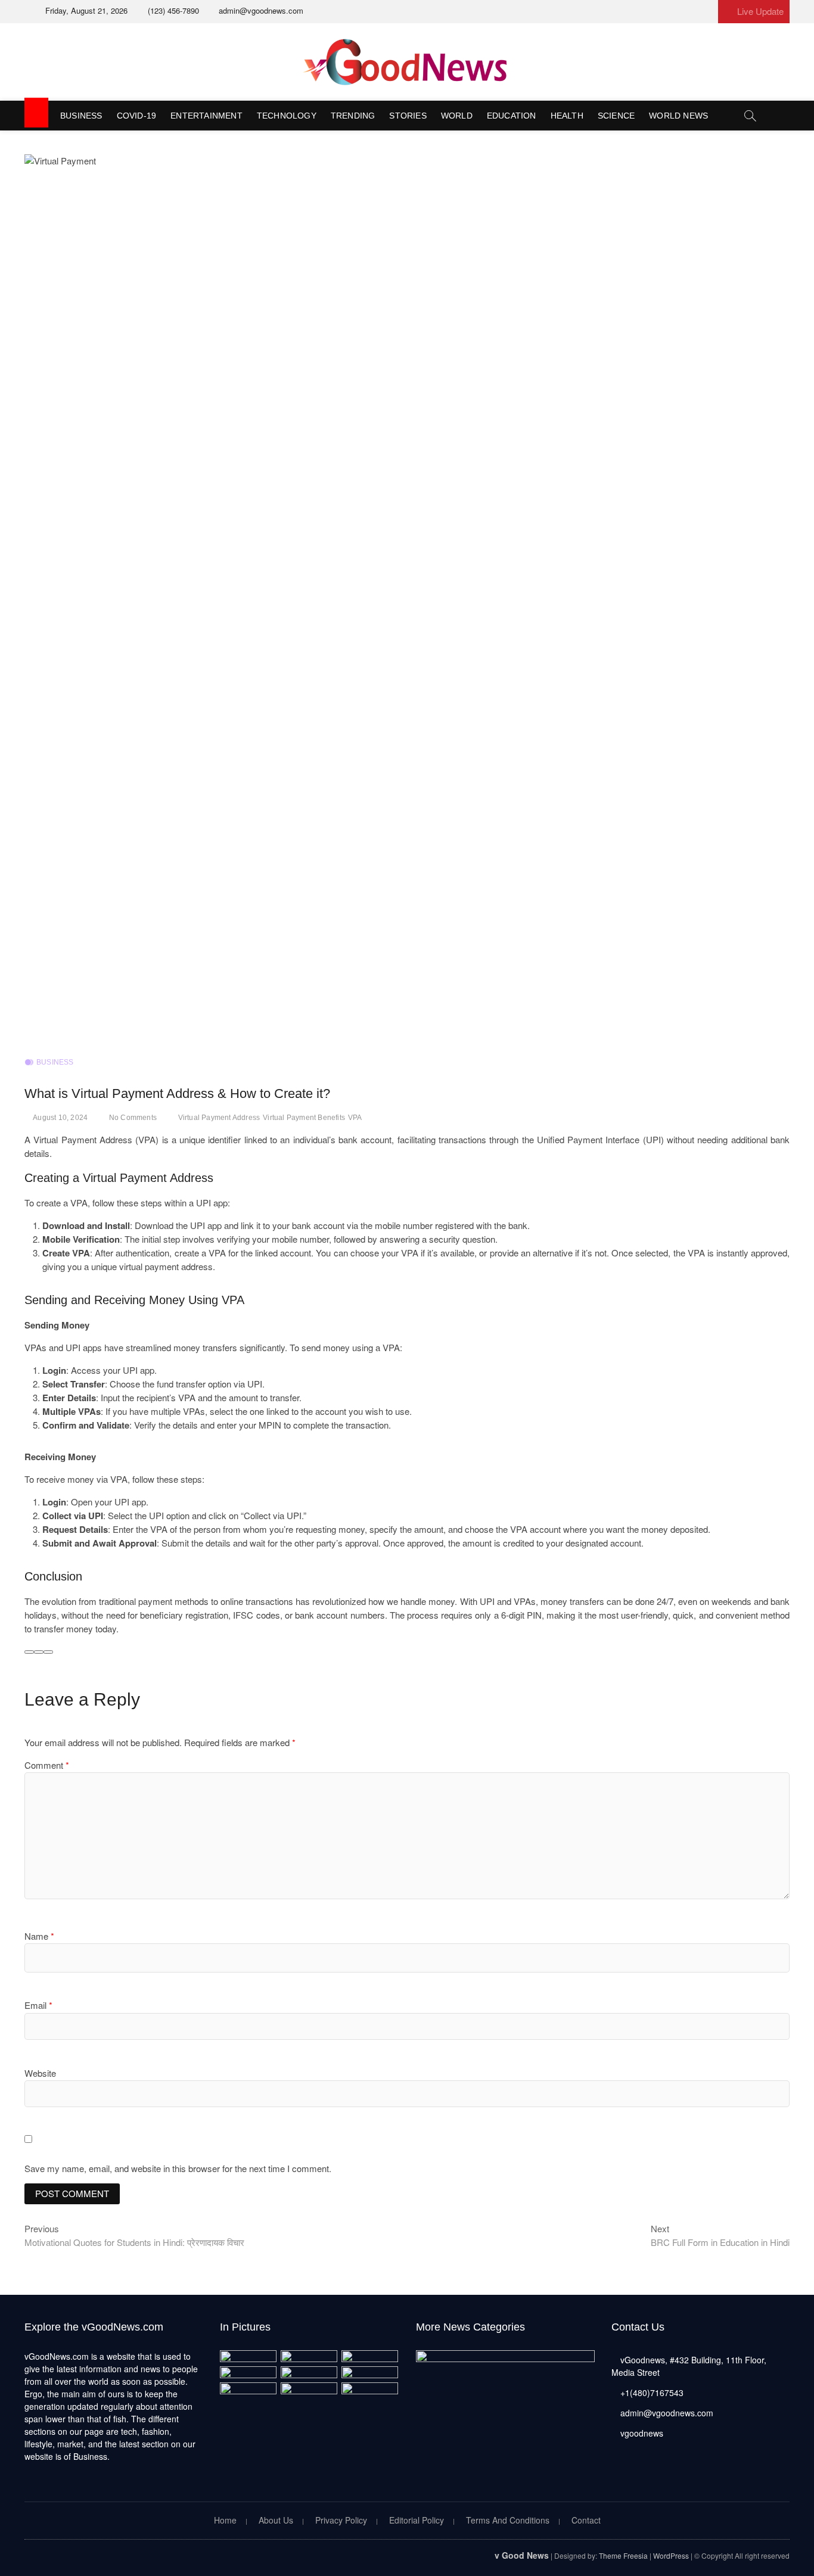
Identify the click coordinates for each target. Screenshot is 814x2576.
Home (225, 2520)
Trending (353, 116)
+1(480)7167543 (651, 2393)
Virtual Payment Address (219, 1118)
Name (39, 1936)
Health (567, 116)
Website (40, 2073)
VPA (355, 1118)
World (457, 116)
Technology (287, 116)
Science (616, 116)
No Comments (133, 1118)
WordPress (671, 2555)
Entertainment (206, 116)
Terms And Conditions (508, 2520)
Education (512, 116)
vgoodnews (641, 2433)
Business (81, 116)
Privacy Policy (341, 2520)
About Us (276, 2520)
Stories (408, 116)
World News (678, 116)
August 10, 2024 (60, 1118)
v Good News (522, 2555)
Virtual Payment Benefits (304, 1118)
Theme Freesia (623, 2555)
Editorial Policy (417, 2520)
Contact (586, 2520)
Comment (47, 1765)
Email (38, 2005)
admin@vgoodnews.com (260, 10)
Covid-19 (137, 116)
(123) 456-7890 (172, 10)
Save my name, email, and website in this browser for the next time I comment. (178, 2168)
